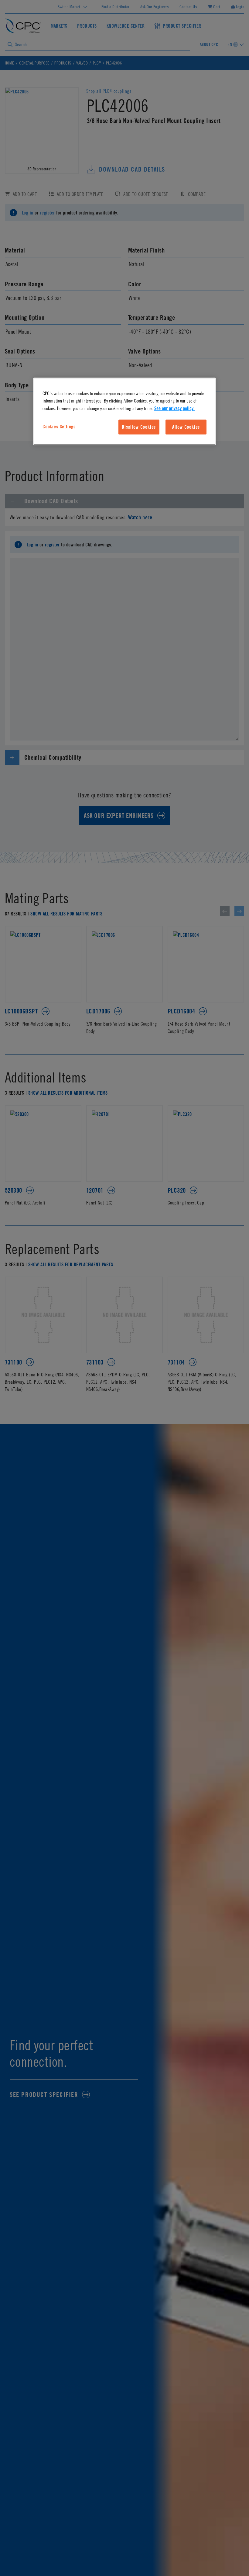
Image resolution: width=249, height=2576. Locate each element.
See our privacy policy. (174, 408)
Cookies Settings (59, 427)
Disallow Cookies (139, 427)
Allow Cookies (186, 427)
